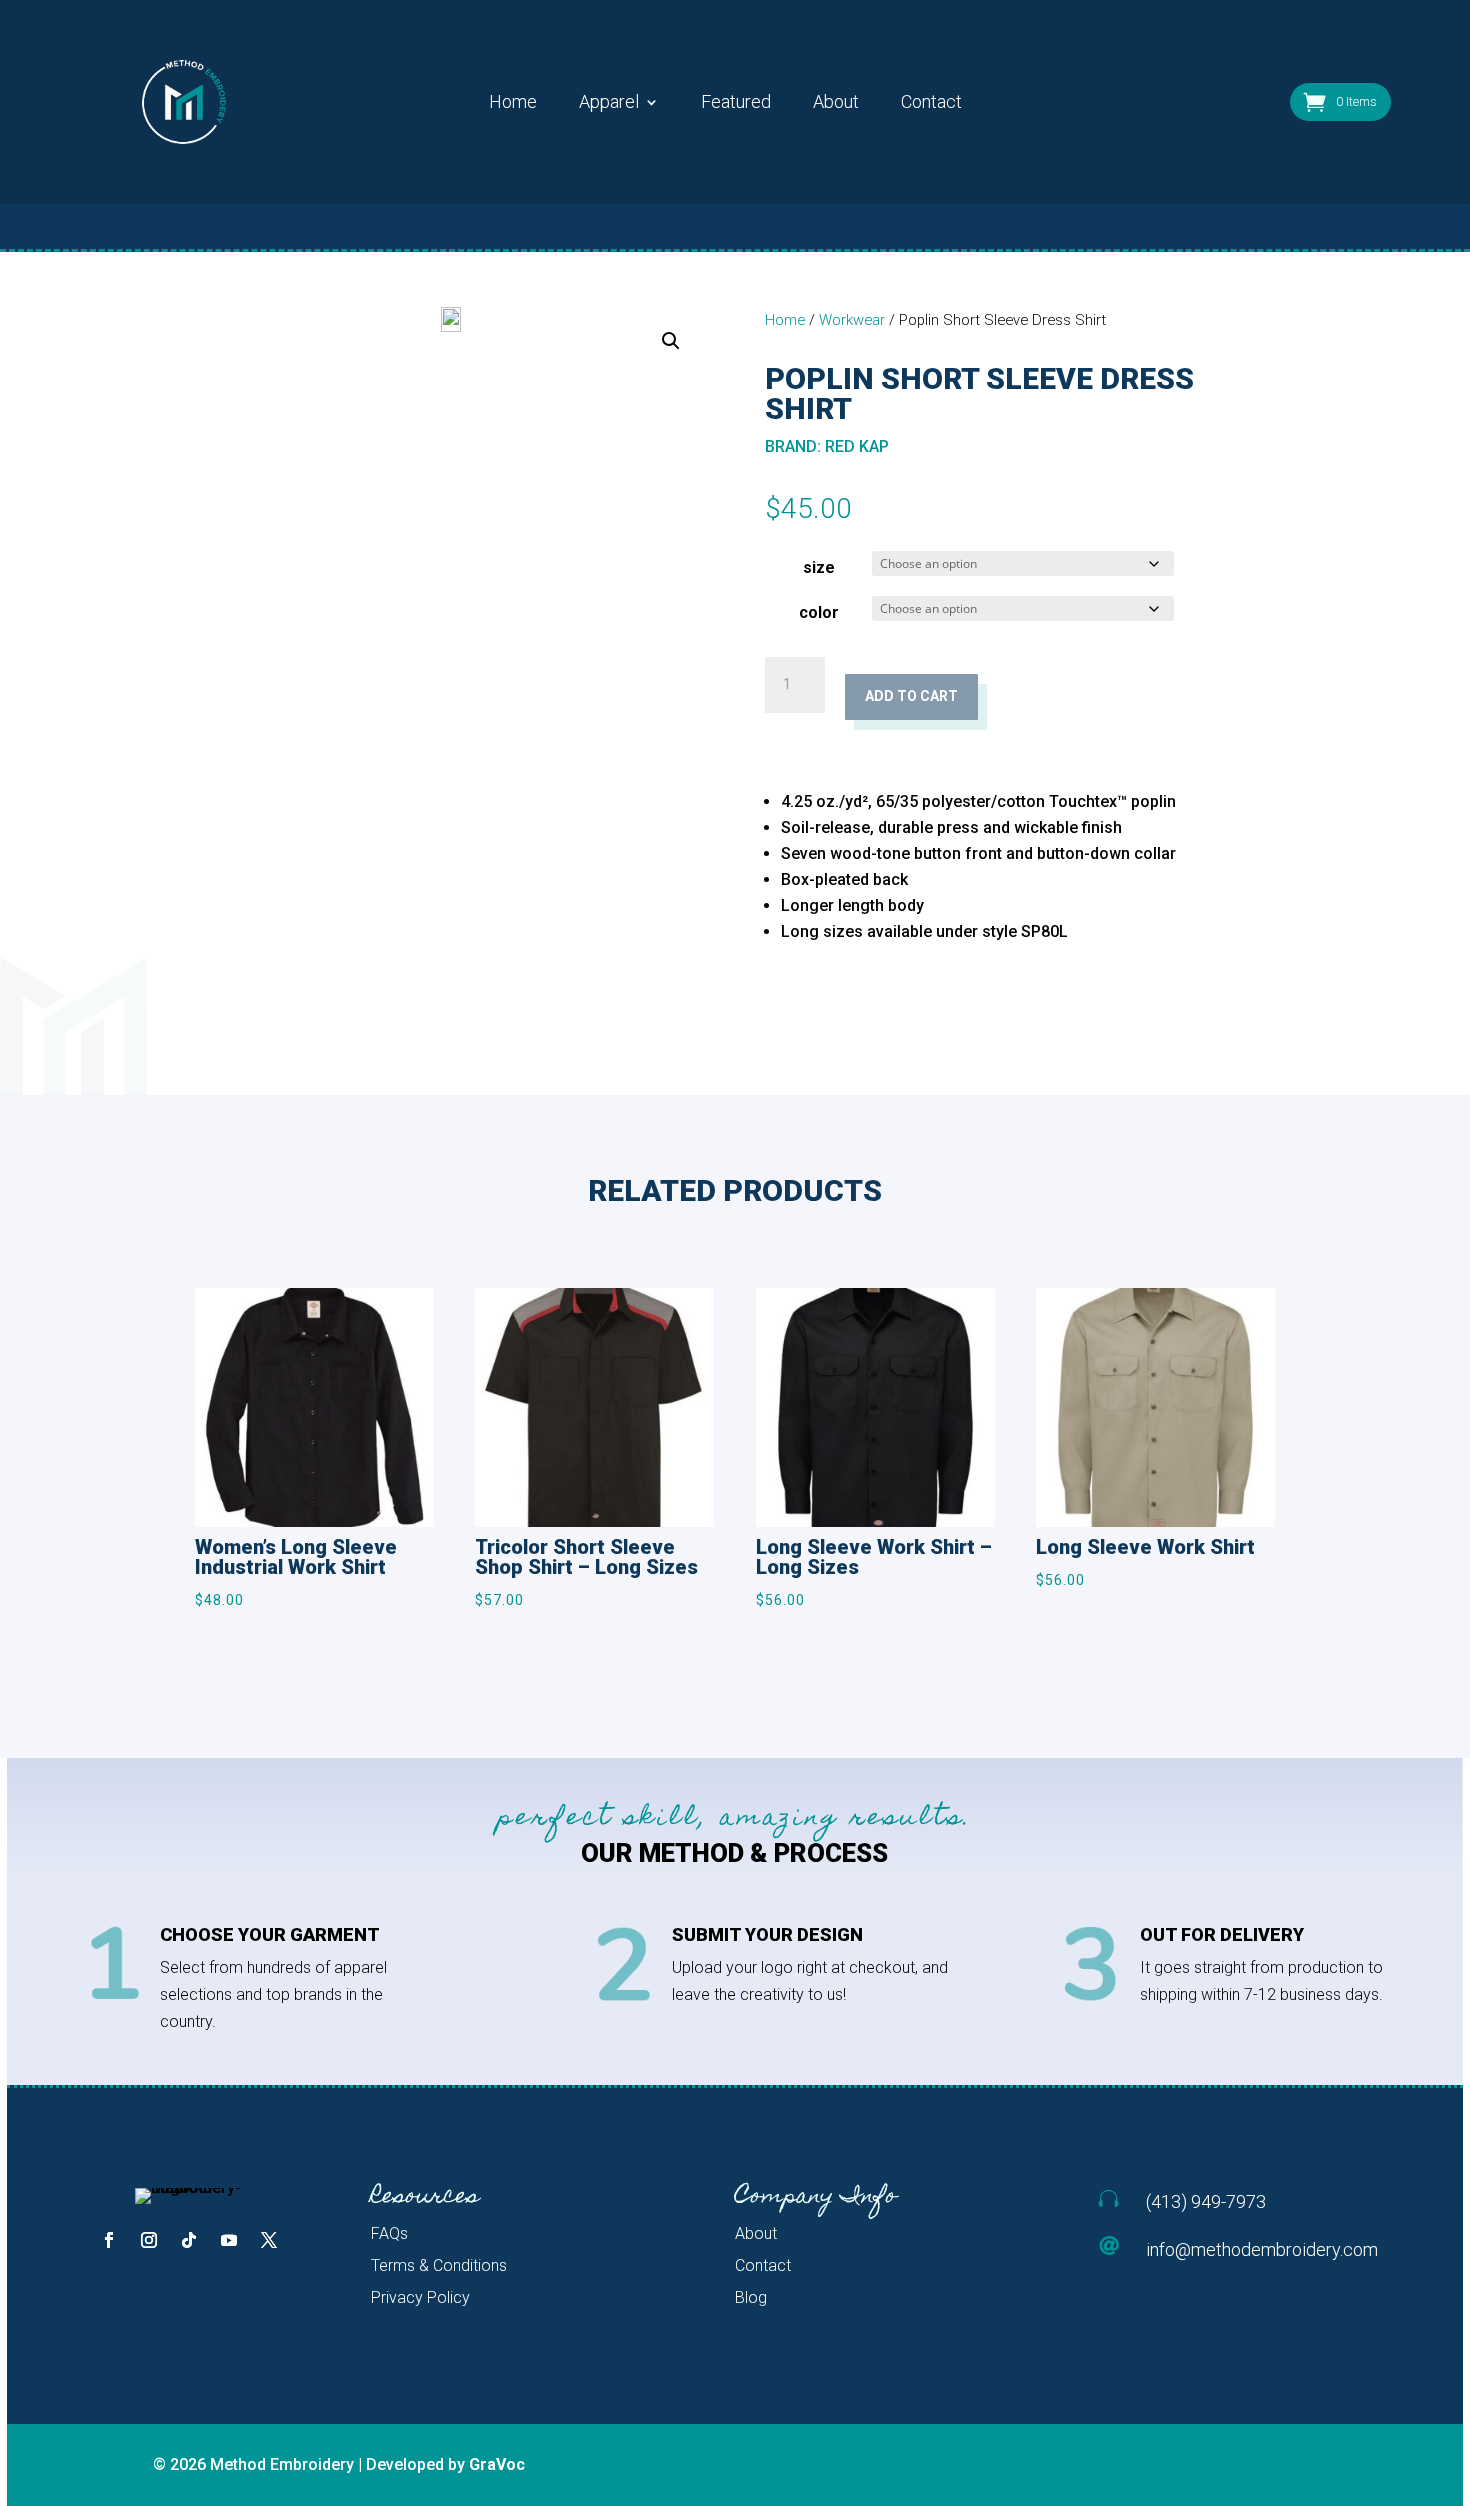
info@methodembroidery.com (1262, 2249)
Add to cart (911, 696)
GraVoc (497, 2464)
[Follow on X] (269, 2240)
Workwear (852, 320)
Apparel (609, 103)
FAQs (389, 2233)
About (836, 103)
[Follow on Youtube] (229, 2240)
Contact (931, 103)
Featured (736, 103)
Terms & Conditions (439, 2265)
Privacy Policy (420, 2297)
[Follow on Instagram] (149, 2240)
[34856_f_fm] (451, 319)
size (819, 567)
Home (513, 103)
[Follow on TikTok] (189, 2240)
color (819, 612)
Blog (751, 2297)
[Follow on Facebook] (109, 2240)
